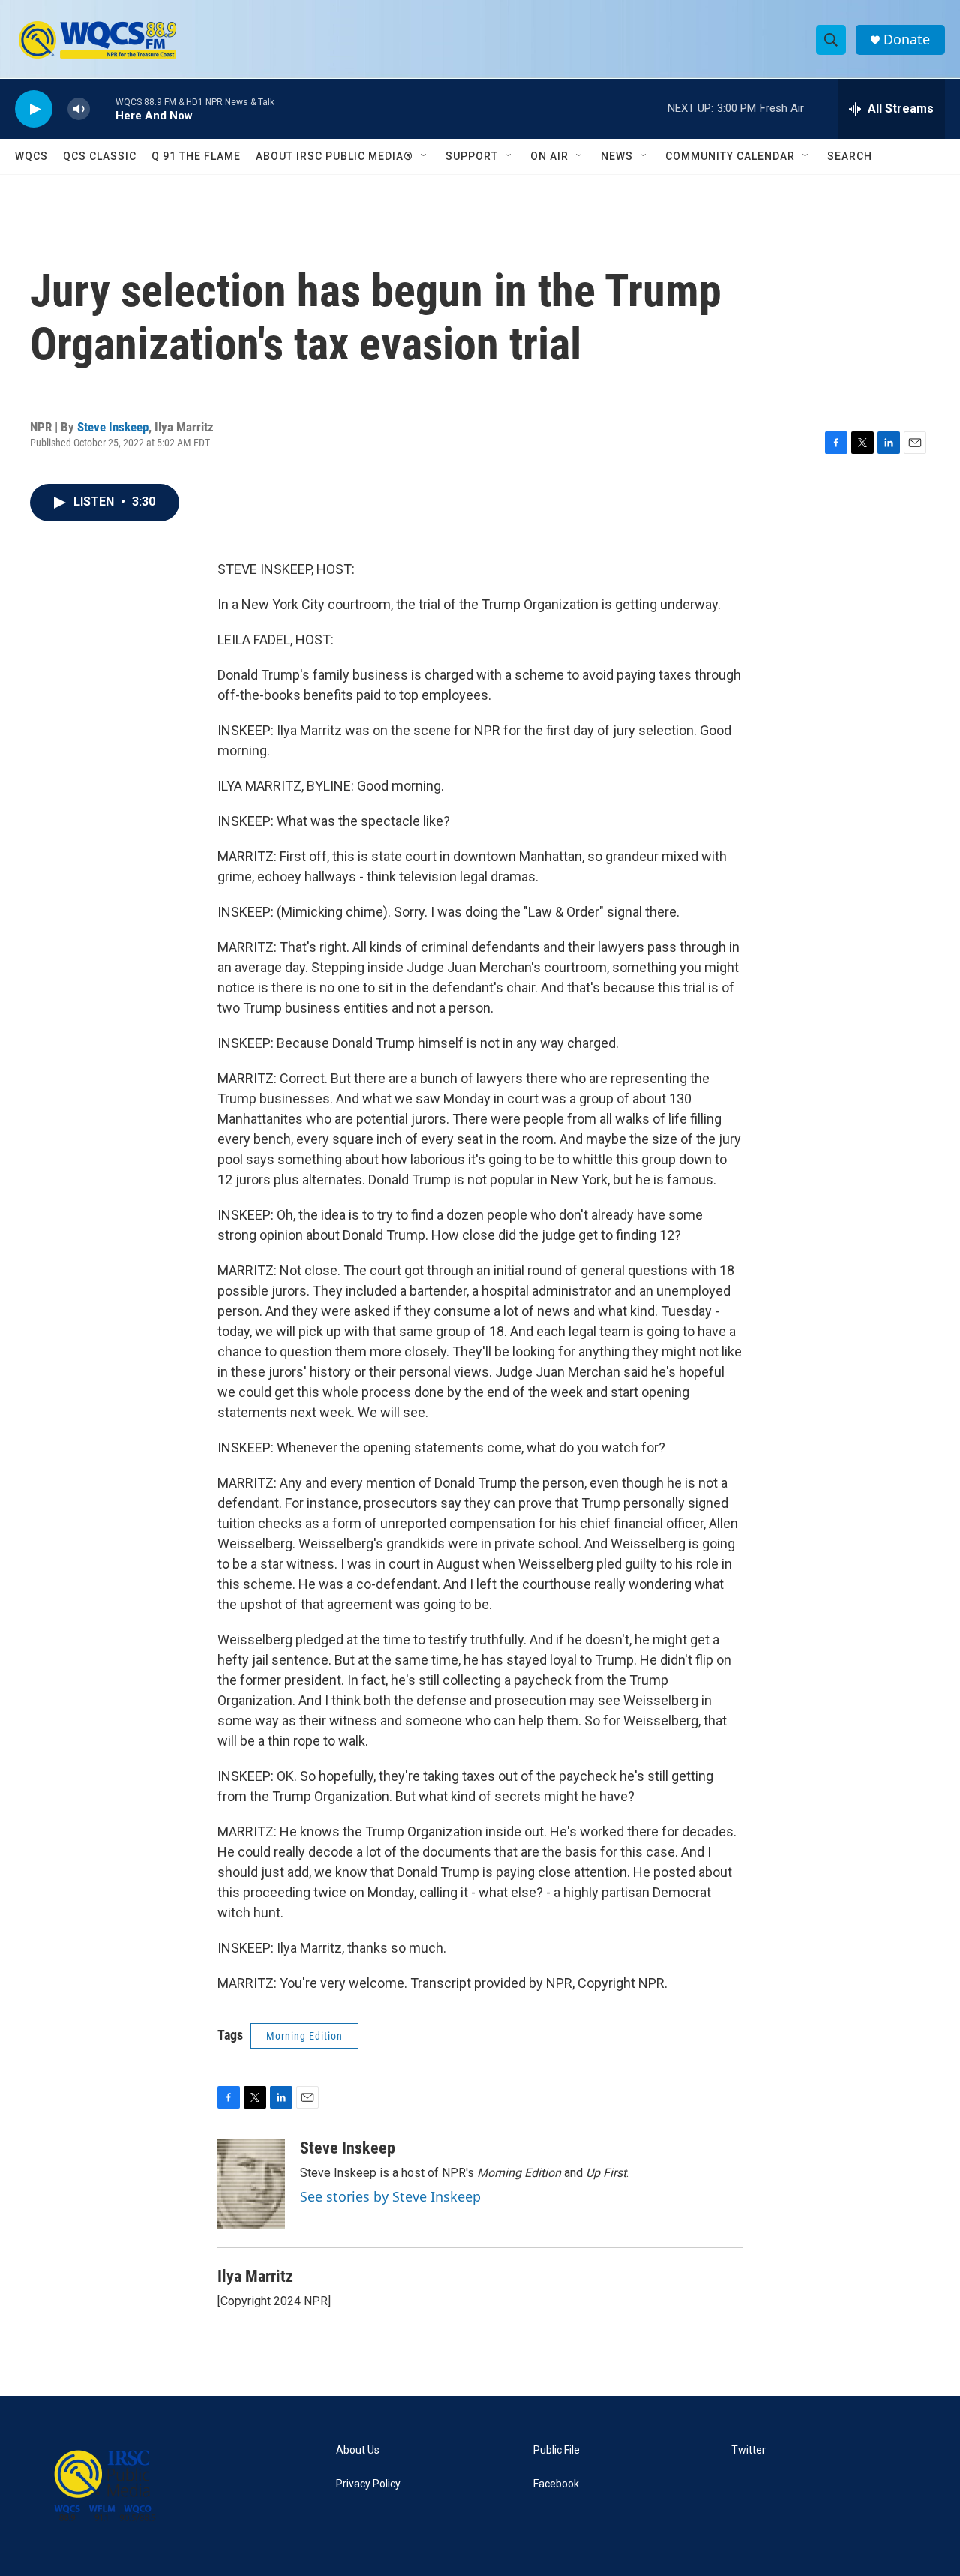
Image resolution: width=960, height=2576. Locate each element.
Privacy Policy (368, 2484)
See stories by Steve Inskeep (390, 2196)
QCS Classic (100, 156)
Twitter (748, 2450)
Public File (556, 2450)
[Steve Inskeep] (251, 2184)
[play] (34, 109)
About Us (358, 2450)
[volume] (79, 109)
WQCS (31, 156)
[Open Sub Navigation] (424, 156)
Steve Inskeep (113, 427)
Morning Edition (304, 2036)
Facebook (556, 2484)
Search (850, 156)
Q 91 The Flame (196, 156)
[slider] (103, 108)
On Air (549, 156)
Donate (907, 39)
